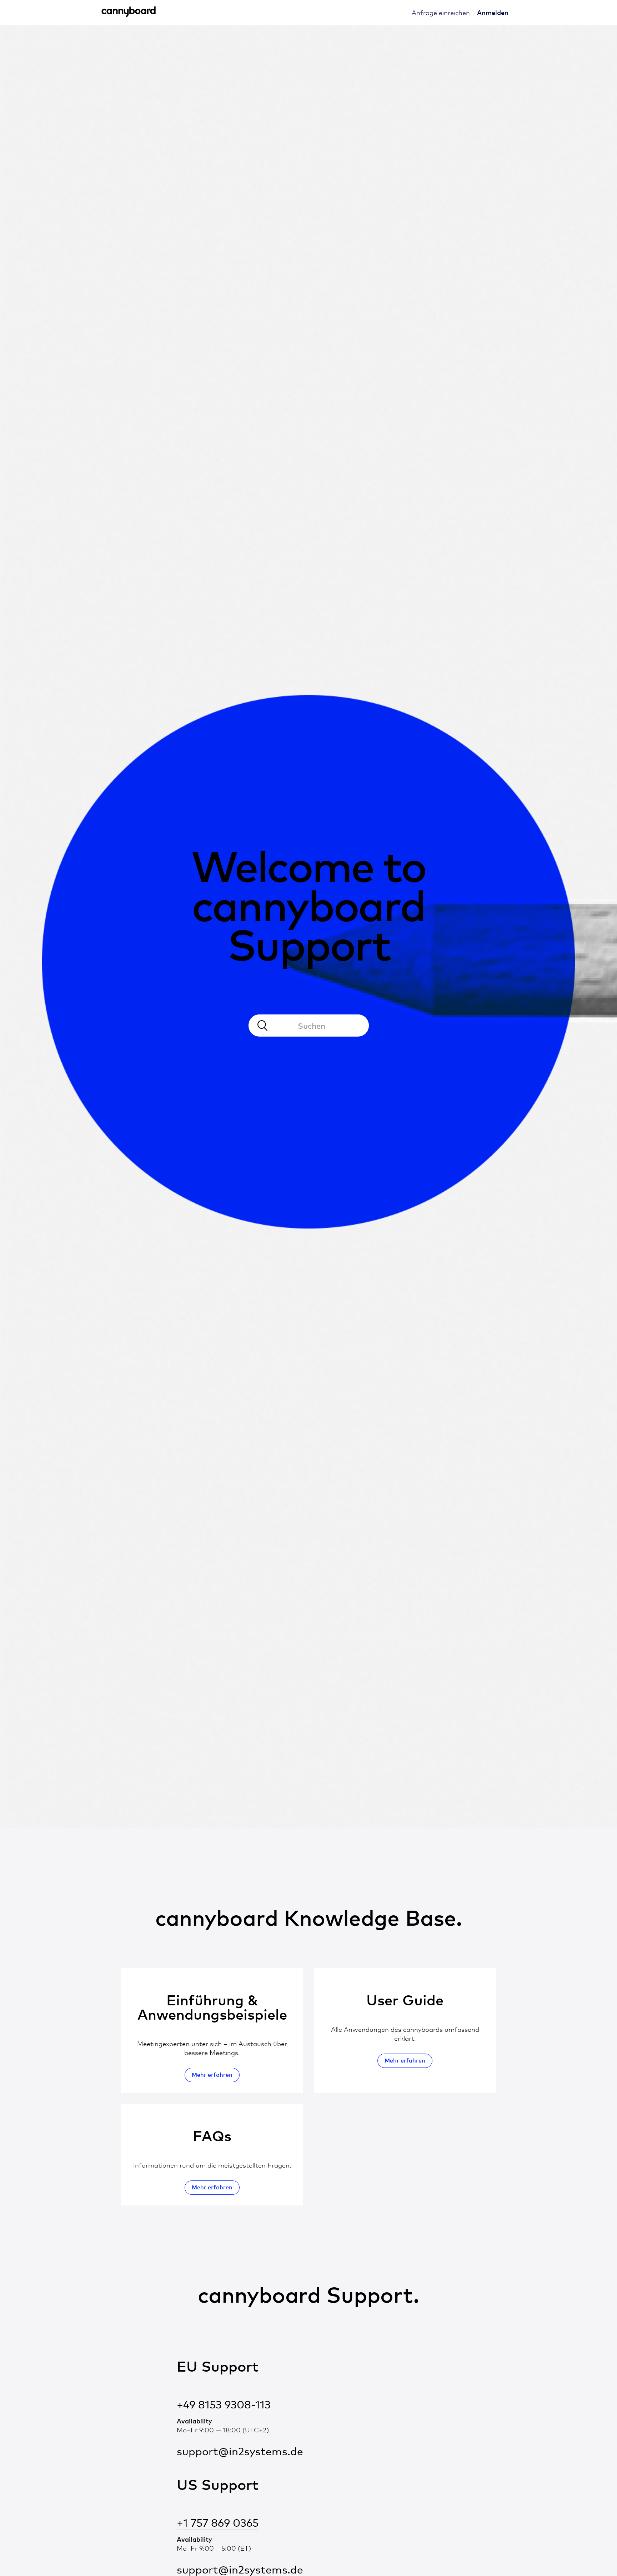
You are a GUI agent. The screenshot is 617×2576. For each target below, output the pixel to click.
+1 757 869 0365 (218, 2523)
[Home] (129, 15)
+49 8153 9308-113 (224, 2405)
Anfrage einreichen (441, 13)
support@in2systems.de (240, 2451)
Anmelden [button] (493, 12)
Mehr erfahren (212, 2075)
